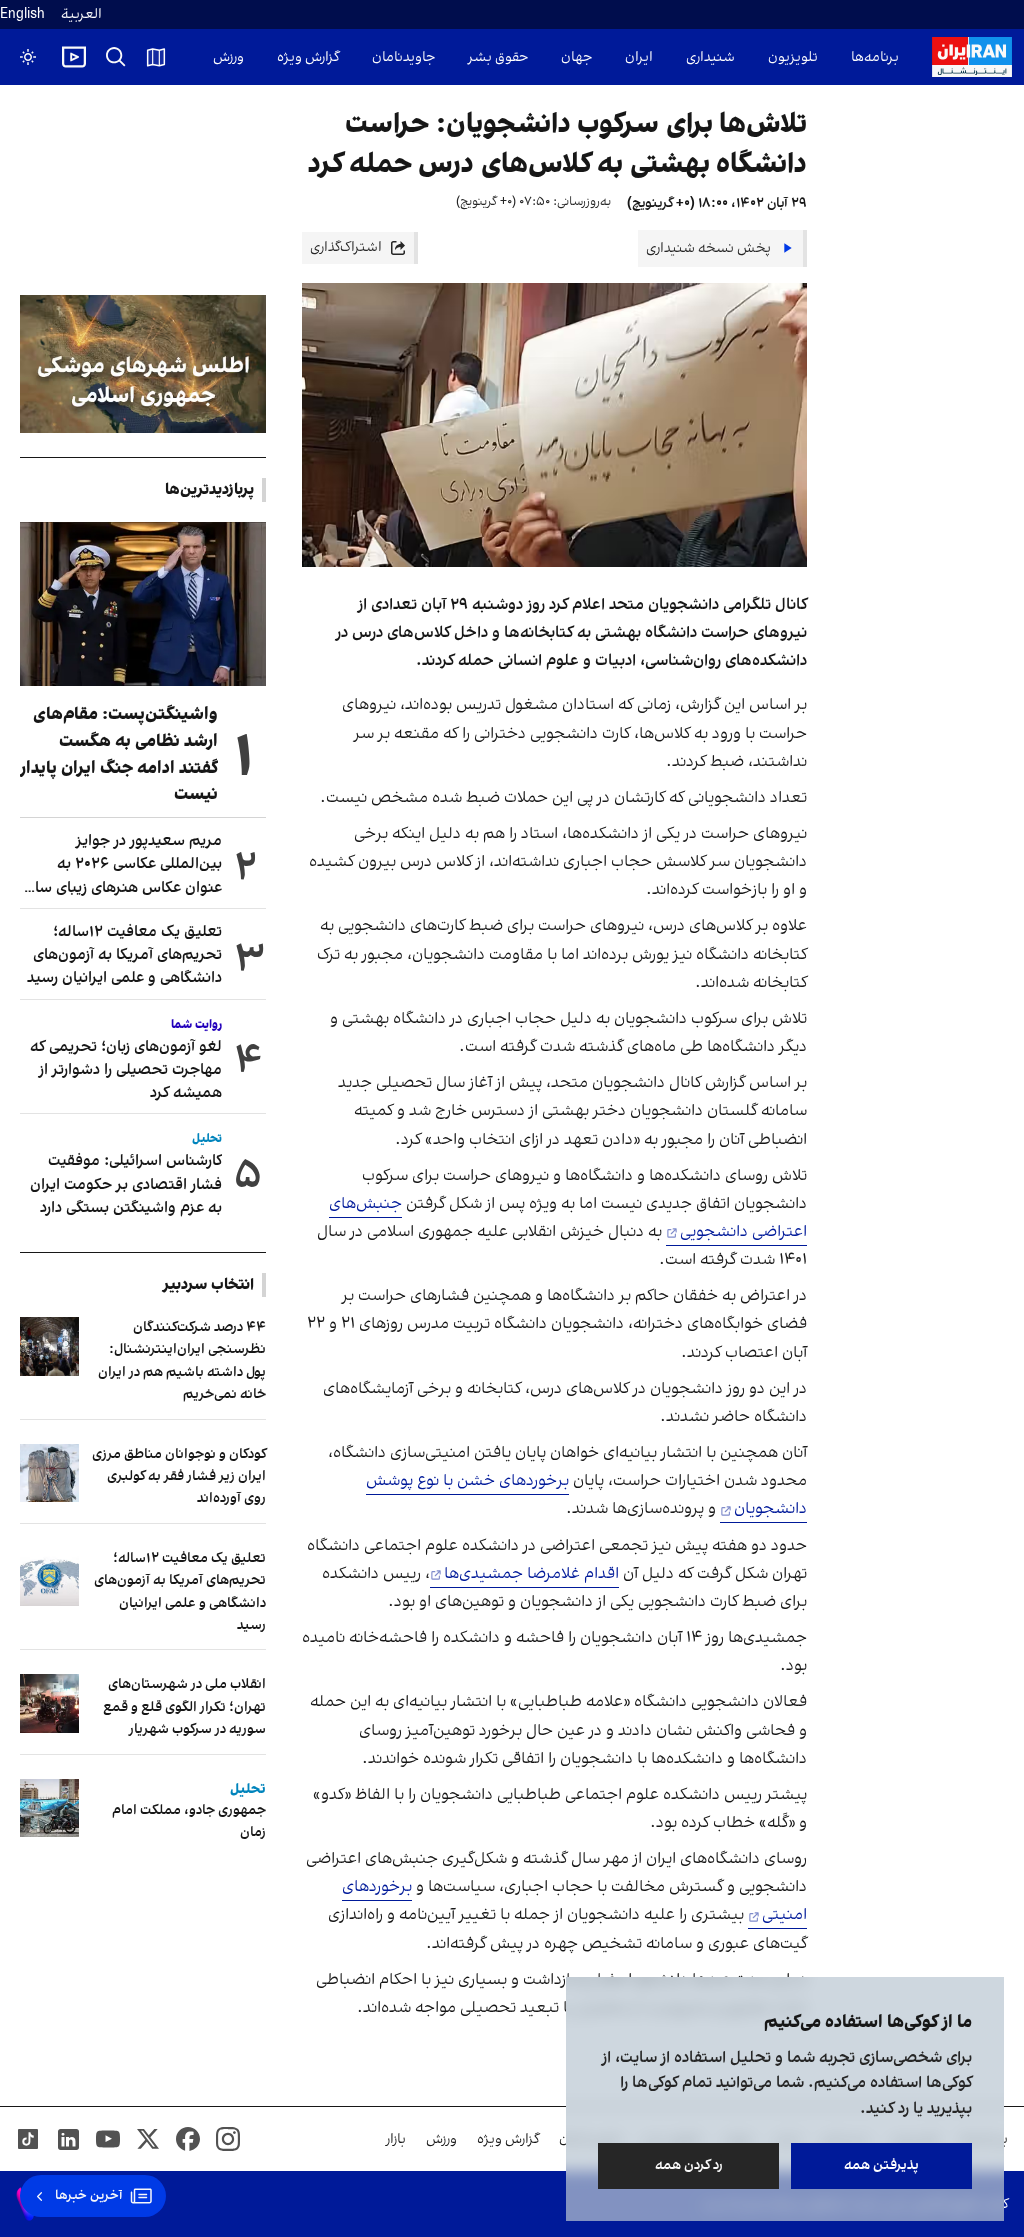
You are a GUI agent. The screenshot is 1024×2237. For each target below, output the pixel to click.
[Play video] (74, 57)
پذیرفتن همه (881, 2165)
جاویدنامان (403, 57)
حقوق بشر (498, 57)
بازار (396, 2139)
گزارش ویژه (308, 57)
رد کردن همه (689, 2165)
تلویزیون (793, 57)
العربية (81, 14)
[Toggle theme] (28, 57)
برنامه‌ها (875, 57)
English (22, 14)
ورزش (228, 57)
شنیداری (710, 57)
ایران (639, 57)
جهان (576, 57)
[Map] (156, 57)
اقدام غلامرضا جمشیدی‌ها (531, 1574)
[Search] (116, 57)
